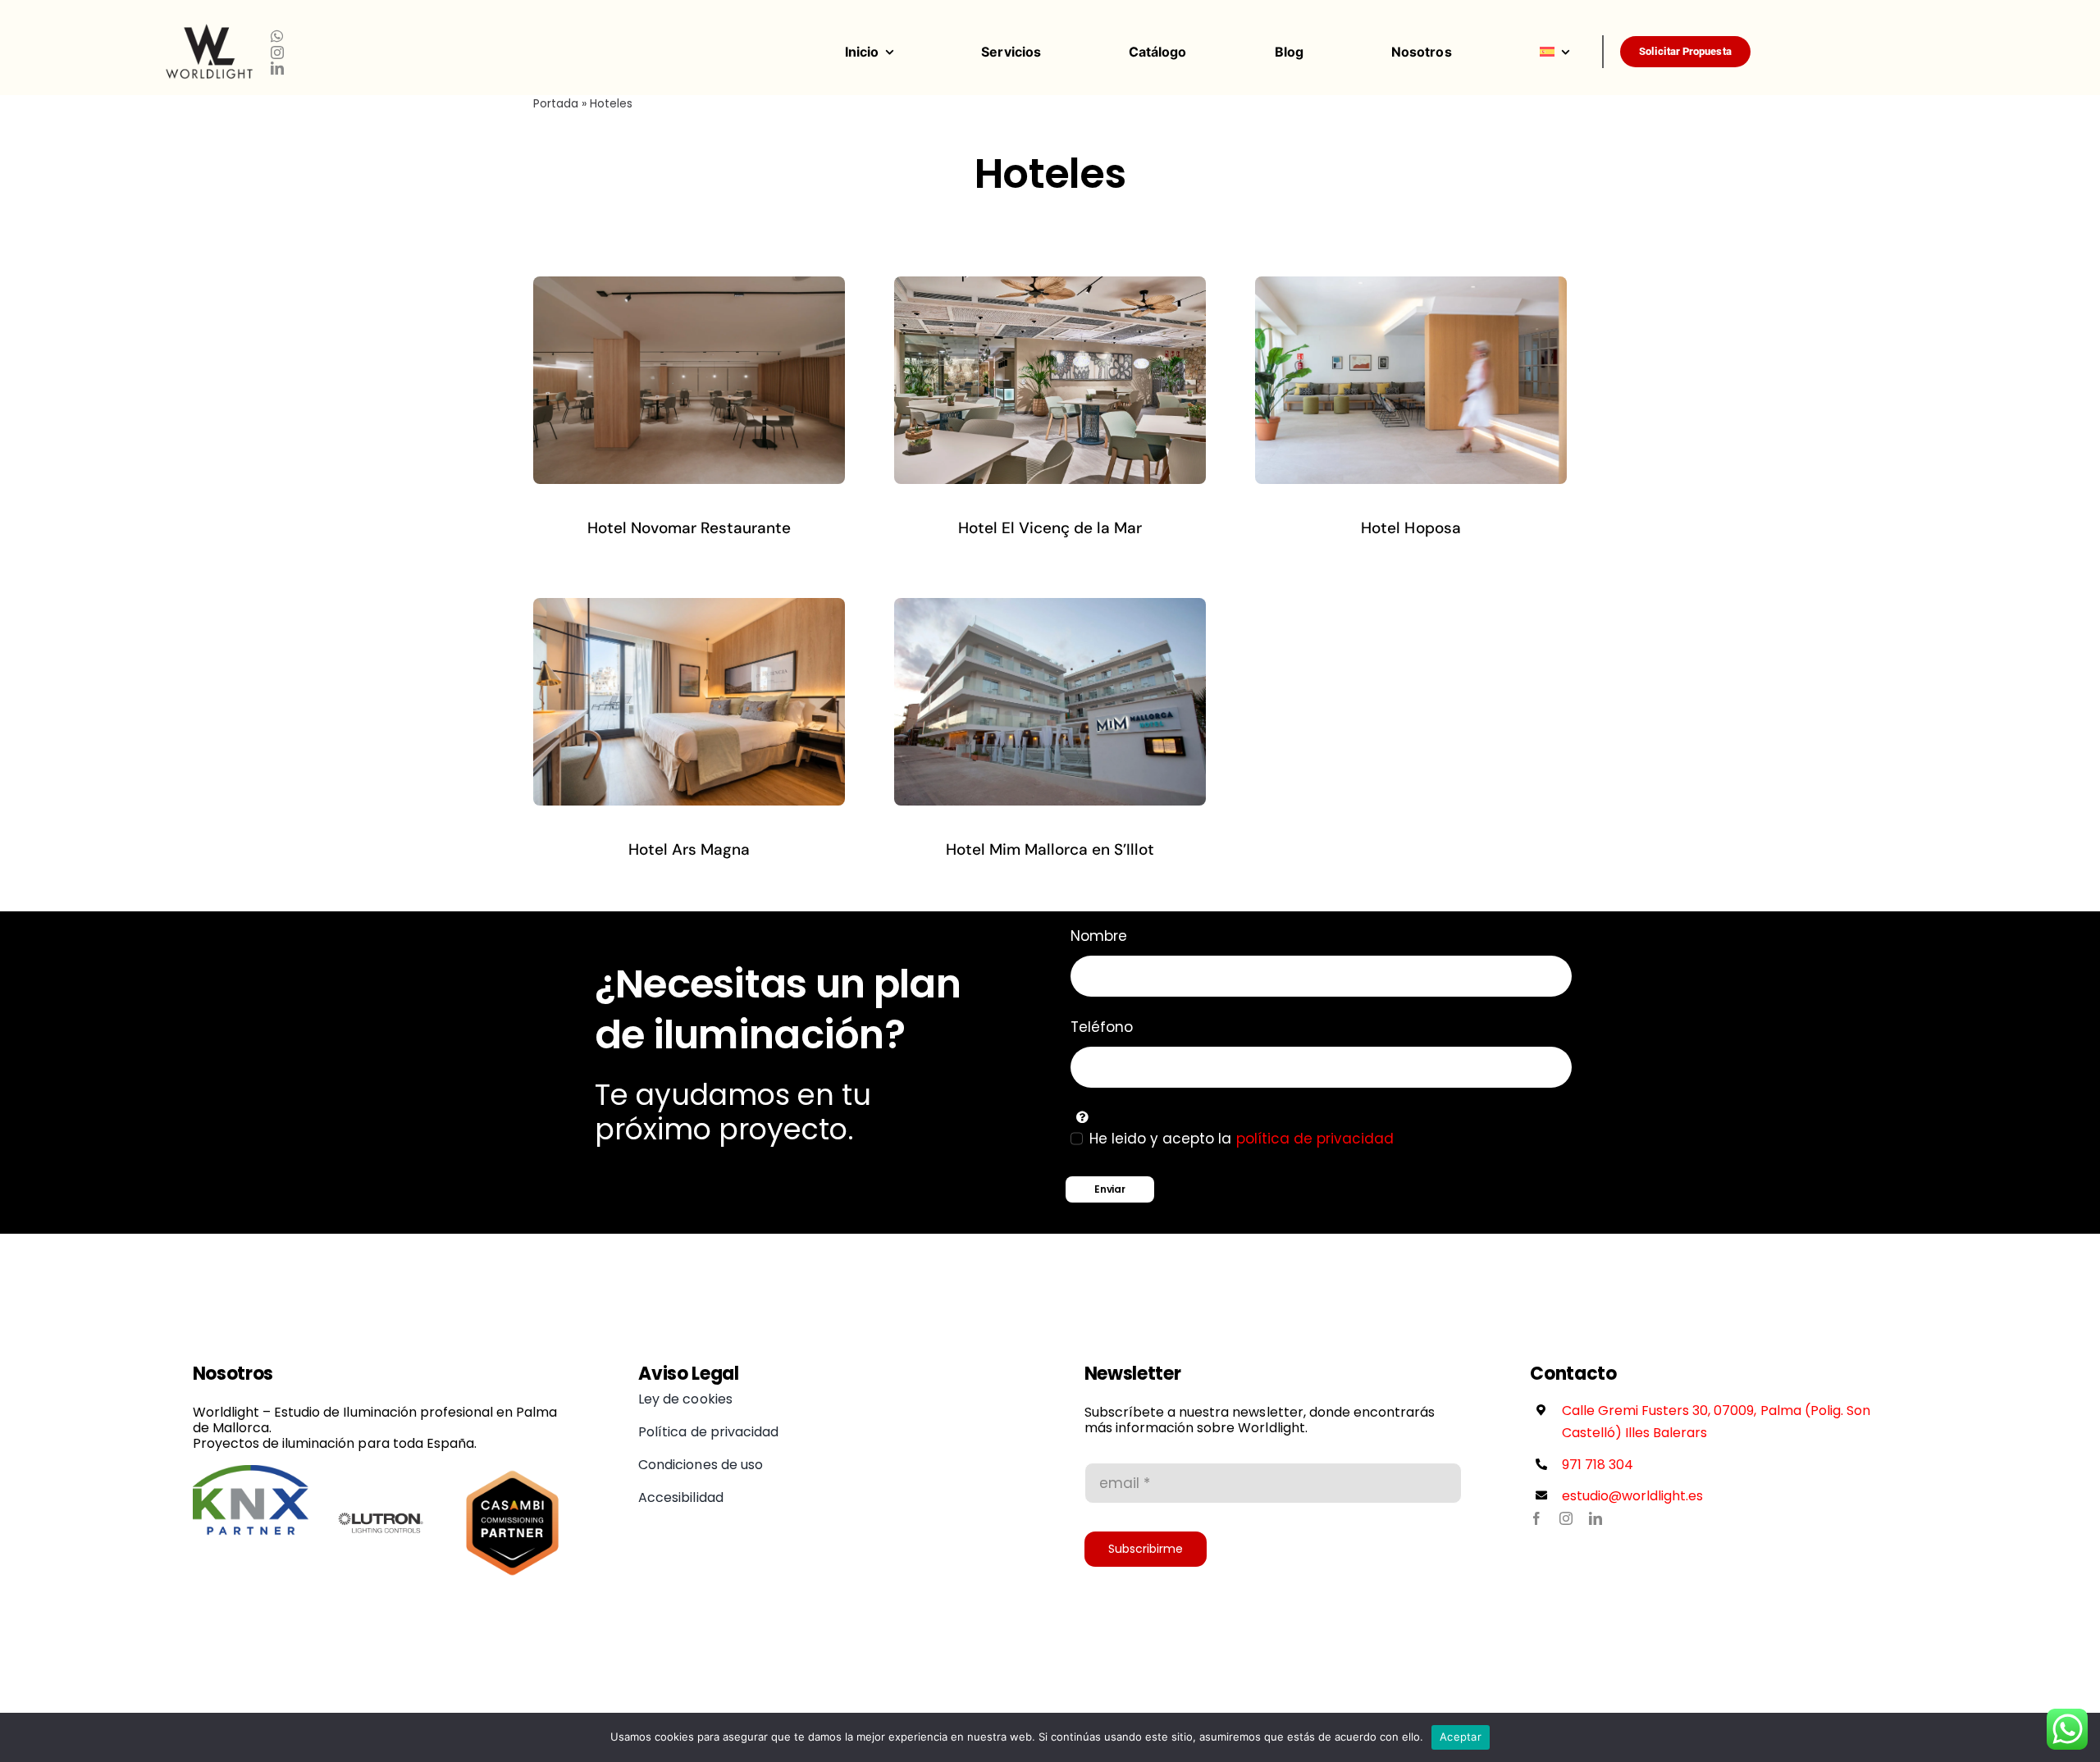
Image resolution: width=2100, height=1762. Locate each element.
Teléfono (1102, 1027)
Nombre (1099, 936)
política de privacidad (1315, 1139)
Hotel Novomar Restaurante (689, 528)
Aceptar (1461, 1737)
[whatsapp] (277, 36)
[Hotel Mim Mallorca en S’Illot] (1050, 608)
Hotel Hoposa (1411, 528)
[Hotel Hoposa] (1411, 286)
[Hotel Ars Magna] (689, 608)
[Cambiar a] (1571, 52)
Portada (556, 103)
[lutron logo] (381, 1472)
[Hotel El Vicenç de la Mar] (1050, 286)
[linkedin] (277, 68)
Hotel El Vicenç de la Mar (1050, 528)
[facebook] (1536, 1518)
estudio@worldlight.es (1633, 1496)
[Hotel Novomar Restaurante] (689, 286)
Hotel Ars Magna (689, 849)
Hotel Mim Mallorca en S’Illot (1050, 849)
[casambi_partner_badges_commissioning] (512, 1472)
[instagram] (277, 52)
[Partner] (251, 1472)
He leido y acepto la (1242, 1139)
